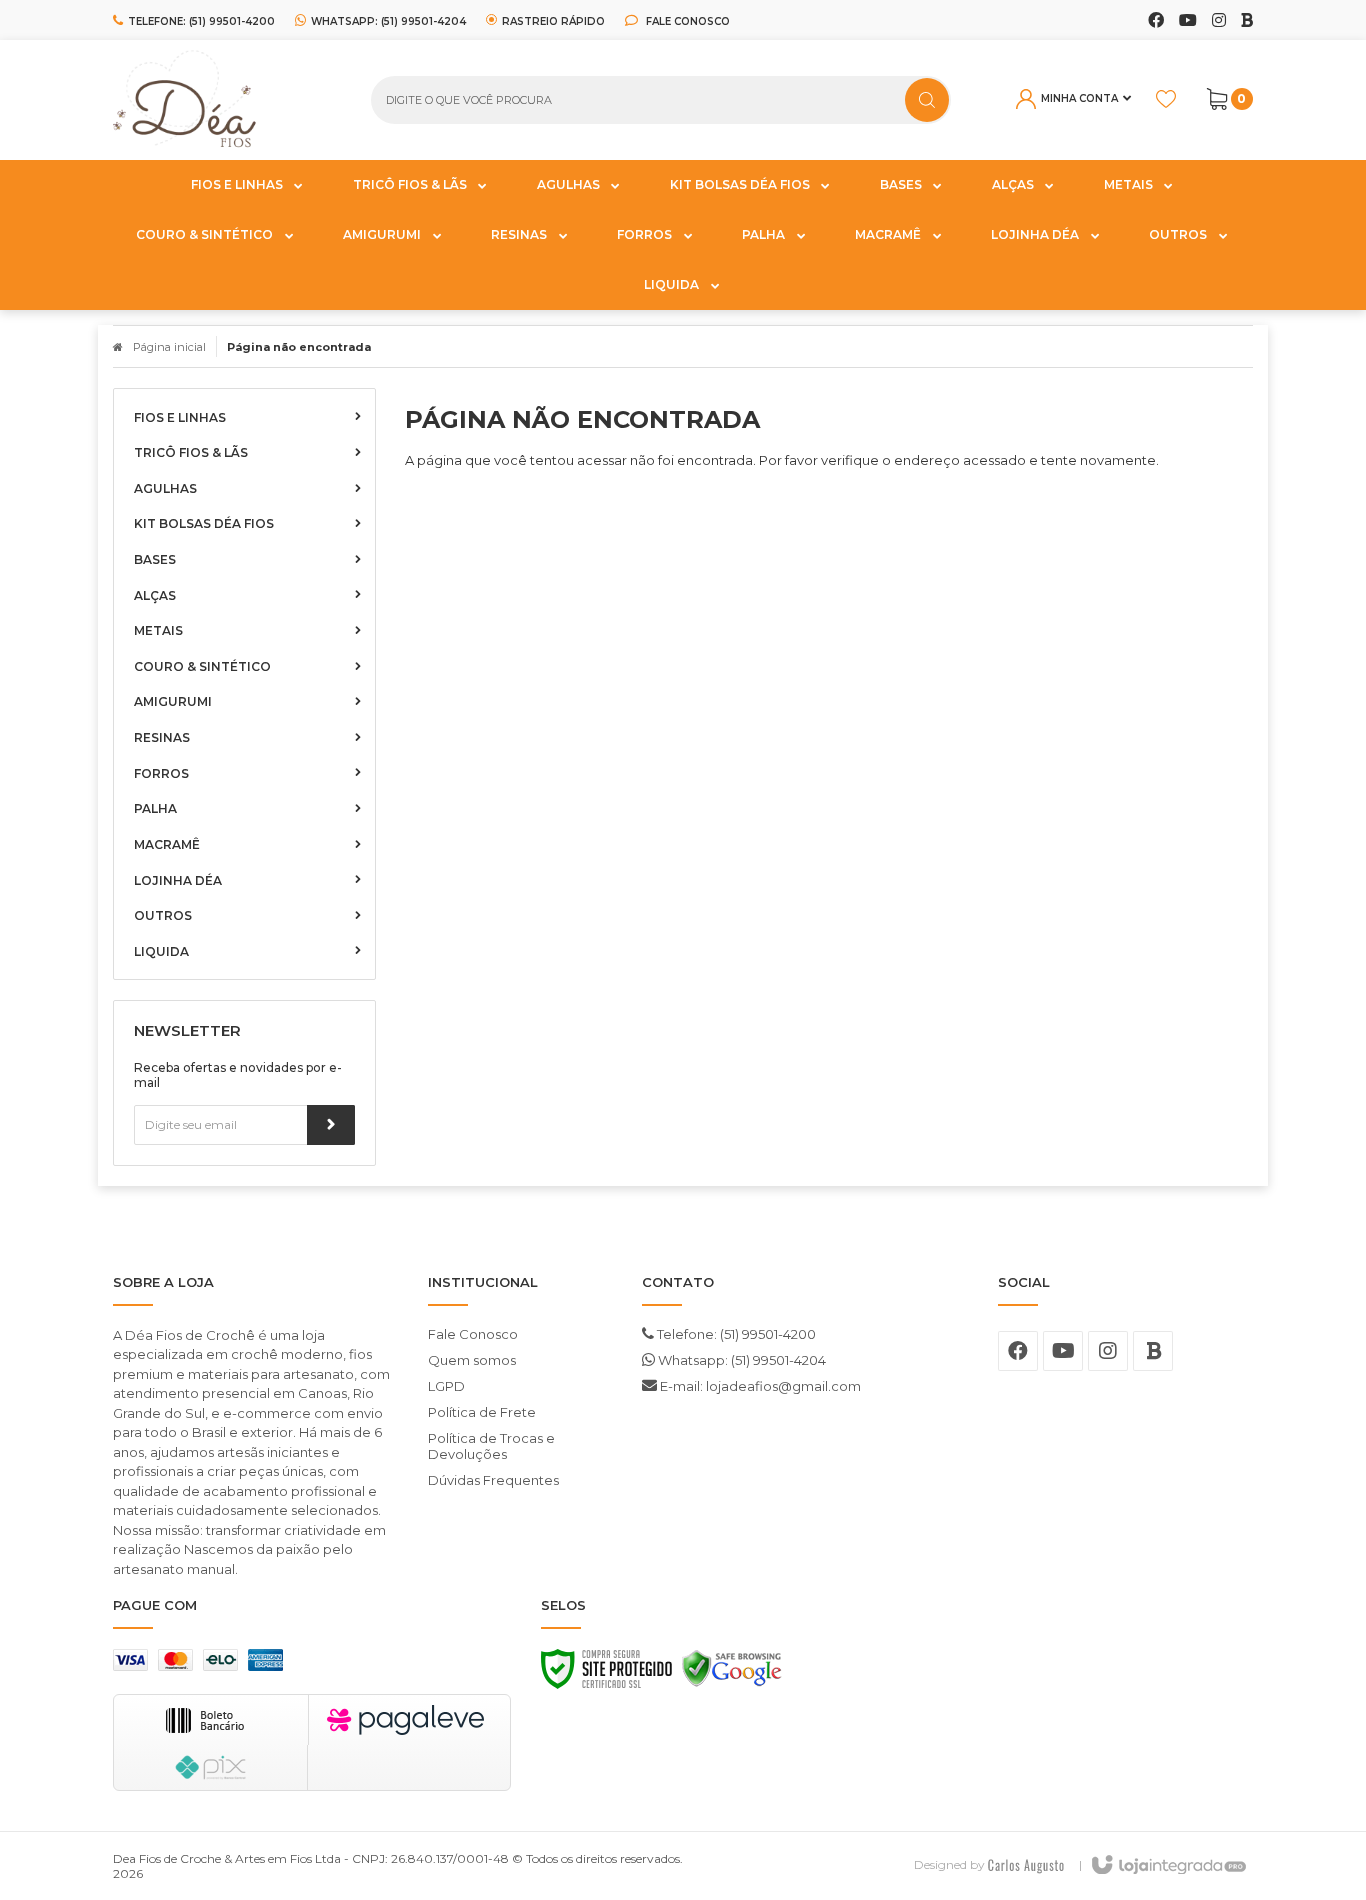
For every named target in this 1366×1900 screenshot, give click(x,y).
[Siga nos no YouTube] (1063, 1351)
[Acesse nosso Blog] (1247, 21)
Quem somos (472, 1360)
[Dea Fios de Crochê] (227, 100)
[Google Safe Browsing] (732, 1674)
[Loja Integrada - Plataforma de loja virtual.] (1167, 1866)
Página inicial (169, 347)
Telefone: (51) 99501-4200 (735, 1334)
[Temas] (1026, 1864)
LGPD (446, 1386)
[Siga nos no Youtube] (1188, 21)
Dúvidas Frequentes (493, 1480)
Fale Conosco (686, 21)
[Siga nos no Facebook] (1156, 21)
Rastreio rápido (553, 21)
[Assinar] (331, 1125)
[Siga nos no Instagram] (1219, 21)
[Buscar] (927, 100)
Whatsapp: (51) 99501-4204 (740, 1360)
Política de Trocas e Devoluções (491, 1446)
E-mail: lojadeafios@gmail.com (759, 1386)
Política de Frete (482, 1412)
